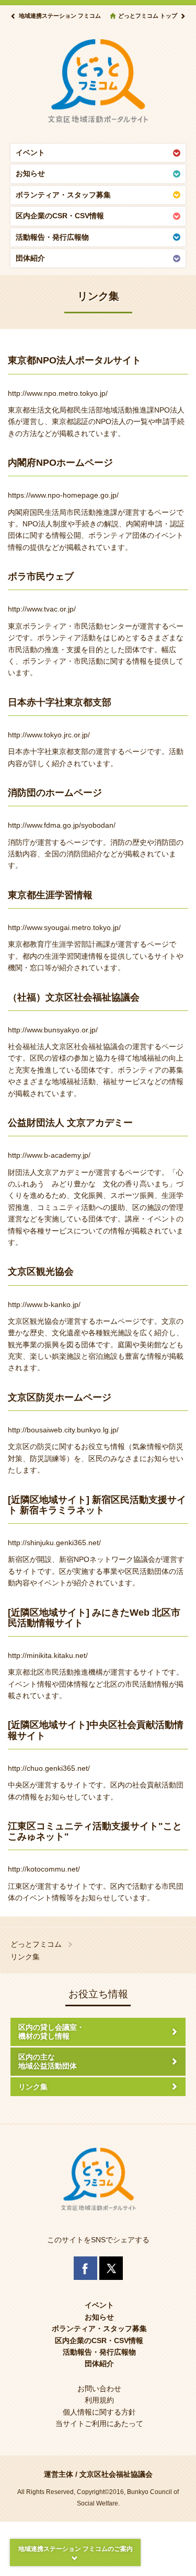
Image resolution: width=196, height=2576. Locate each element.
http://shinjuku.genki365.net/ (54, 1543)
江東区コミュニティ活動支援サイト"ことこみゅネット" (95, 1831)
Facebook (85, 2268)
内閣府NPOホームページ (60, 462)
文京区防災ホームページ (60, 1397)
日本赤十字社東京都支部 (60, 702)
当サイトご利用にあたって (99, 2424)
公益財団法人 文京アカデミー (70, 1122)
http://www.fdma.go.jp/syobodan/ (62, 825)
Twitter (111, 2268)
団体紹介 (30, 258)
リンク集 (33, 2087)
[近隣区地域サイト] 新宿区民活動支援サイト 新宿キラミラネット (97, 1505)
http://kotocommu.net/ (44, 1869)
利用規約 (99, 2400)
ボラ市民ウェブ (41, 576)
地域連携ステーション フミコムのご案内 (76, 2549)
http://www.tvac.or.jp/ (42, 609)
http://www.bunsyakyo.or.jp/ (53, 1030)
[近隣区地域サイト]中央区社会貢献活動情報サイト (96, 1730)
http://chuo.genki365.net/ (49, 1768)
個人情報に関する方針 (99, 2412)
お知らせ (30, 173)
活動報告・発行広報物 (52, 237)
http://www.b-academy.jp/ (49, 1155)
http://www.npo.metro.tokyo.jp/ (58, 393)
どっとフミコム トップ (148, 16)
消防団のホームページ (55, 792)
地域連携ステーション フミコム (60, 16)
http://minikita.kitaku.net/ (48, 1655)
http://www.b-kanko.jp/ (44, 1304)
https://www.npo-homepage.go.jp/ (63, 495)
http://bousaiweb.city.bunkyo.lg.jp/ (63, 1430)
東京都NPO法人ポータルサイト (74, 360)
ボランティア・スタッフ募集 (63, 195)
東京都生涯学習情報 (50, 895)
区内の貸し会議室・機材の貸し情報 (51, 2032)
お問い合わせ (99, 2389)
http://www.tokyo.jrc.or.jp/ (49, 735)
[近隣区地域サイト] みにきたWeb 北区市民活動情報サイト (94, 1618)
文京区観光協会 (41, 1271)
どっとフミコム (36, 1944)
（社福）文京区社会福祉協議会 (74, 997)
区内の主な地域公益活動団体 (48, 2061)
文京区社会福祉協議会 (116, 2474)
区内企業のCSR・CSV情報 (60, 216)
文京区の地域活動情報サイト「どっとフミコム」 (98, 81)
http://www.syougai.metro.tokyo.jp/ (64, 927)
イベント (30, 152)
